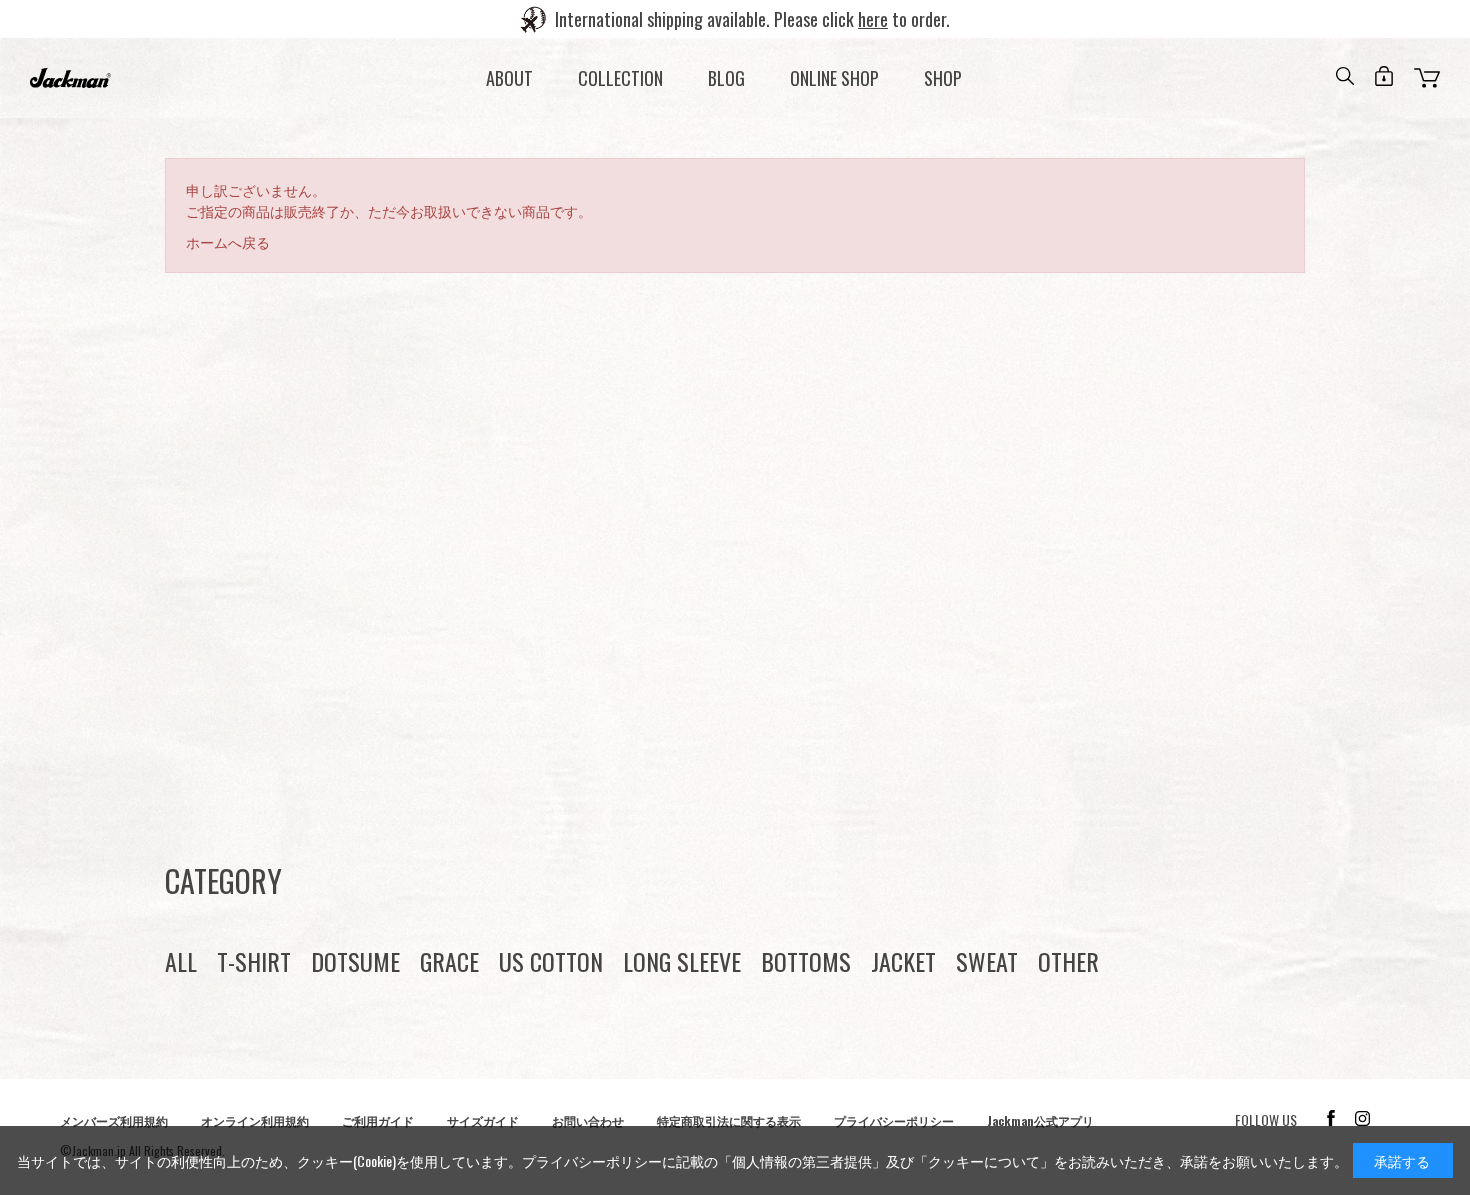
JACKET (903, 961)
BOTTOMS (806, 961)
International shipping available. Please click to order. (752, 19)
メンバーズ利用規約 (114, 1120)
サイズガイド (483, 1120)
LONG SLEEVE (682, 961)
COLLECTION (620, 78)
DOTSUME (355, 961)
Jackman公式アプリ (1040, 1120)
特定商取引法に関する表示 (729, 1120)
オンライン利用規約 (255, 1120)
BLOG (726, 78)
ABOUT (509, 78)
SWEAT (987, 961)
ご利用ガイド (378, 1120)
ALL (181, 961)
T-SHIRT (254, 961)
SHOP (943, 78)
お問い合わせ (588, 1120)
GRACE (449, 961)
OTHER (1068, 961)
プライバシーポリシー (894, 1120)
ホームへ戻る (228, 241)
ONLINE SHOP (834, 78)
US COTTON (551, 961)
